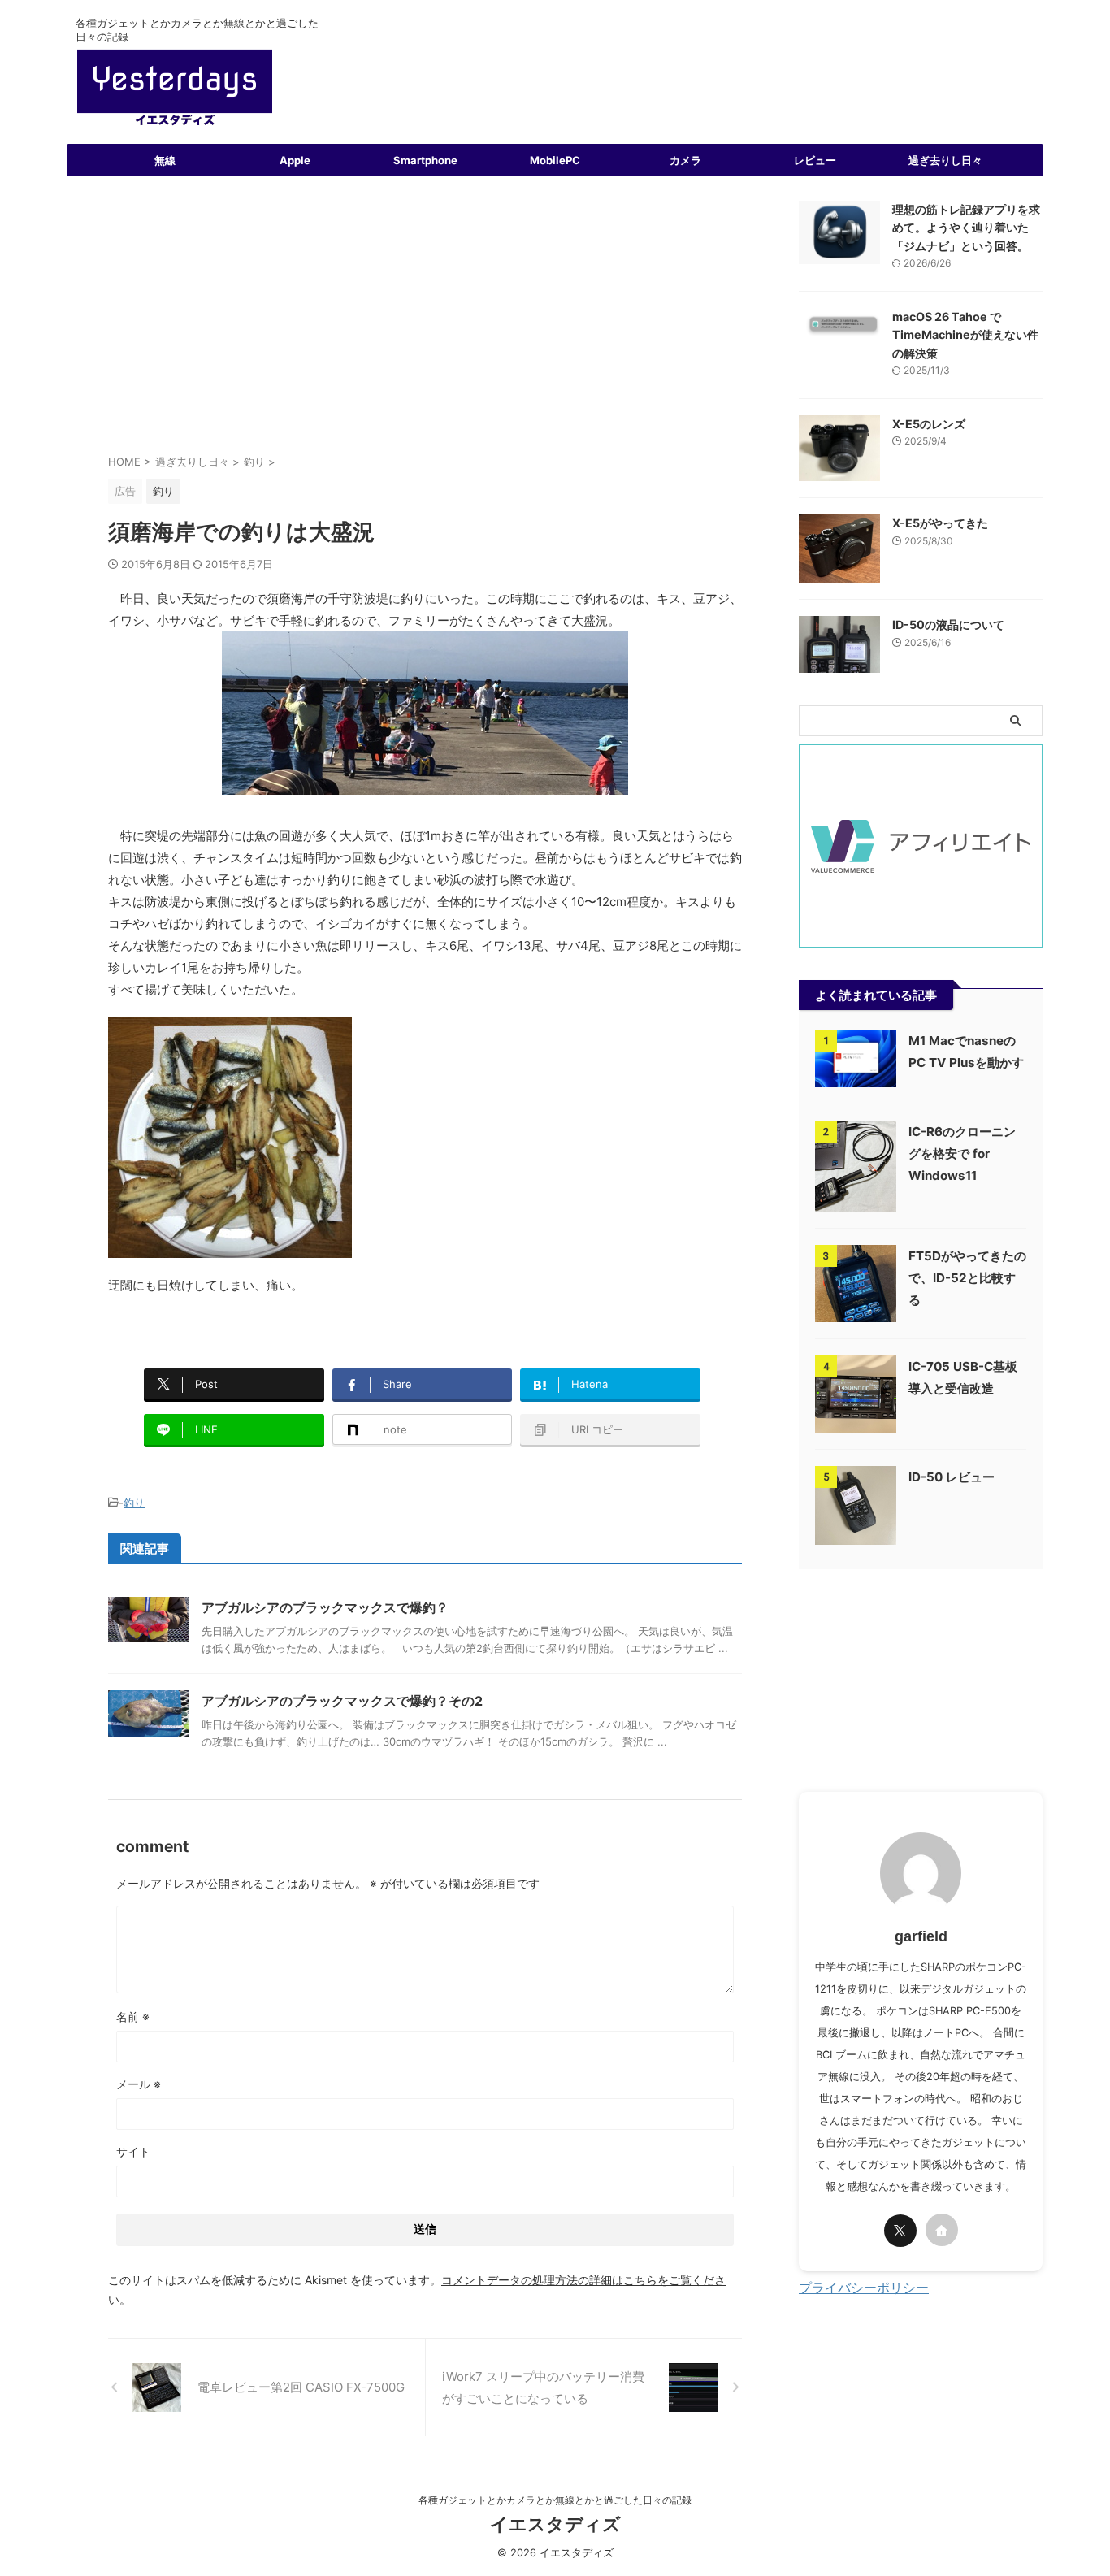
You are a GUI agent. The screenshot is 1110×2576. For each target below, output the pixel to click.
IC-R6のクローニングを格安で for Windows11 (962, 1154)
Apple (295, 160)
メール (139, 2084)
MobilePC (555, 160)
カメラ (685, 160)
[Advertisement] (425, 323)
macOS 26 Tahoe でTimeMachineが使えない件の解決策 (965, 335)
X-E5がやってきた (940, 523)
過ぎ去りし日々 (945, 160)
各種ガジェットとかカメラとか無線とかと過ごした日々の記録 (555, 2500)
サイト (133, 2151)
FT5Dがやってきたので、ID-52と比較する (967, 1278)
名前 (133, 2017)
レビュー (815, 160)
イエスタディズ (555, 2524)
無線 (165, 160)
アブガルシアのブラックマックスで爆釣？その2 (342, 1701)
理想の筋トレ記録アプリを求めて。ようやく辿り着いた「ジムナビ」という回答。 (966, 228)
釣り (134, 1503)
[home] (942, 2230)
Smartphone (425, 160)
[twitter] (900, 2231)
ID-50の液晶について (948, 624)
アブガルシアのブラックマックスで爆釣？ (325, 1607)
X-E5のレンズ (929, 424)
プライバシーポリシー (864, 2288)
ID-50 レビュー (952, 1477)
